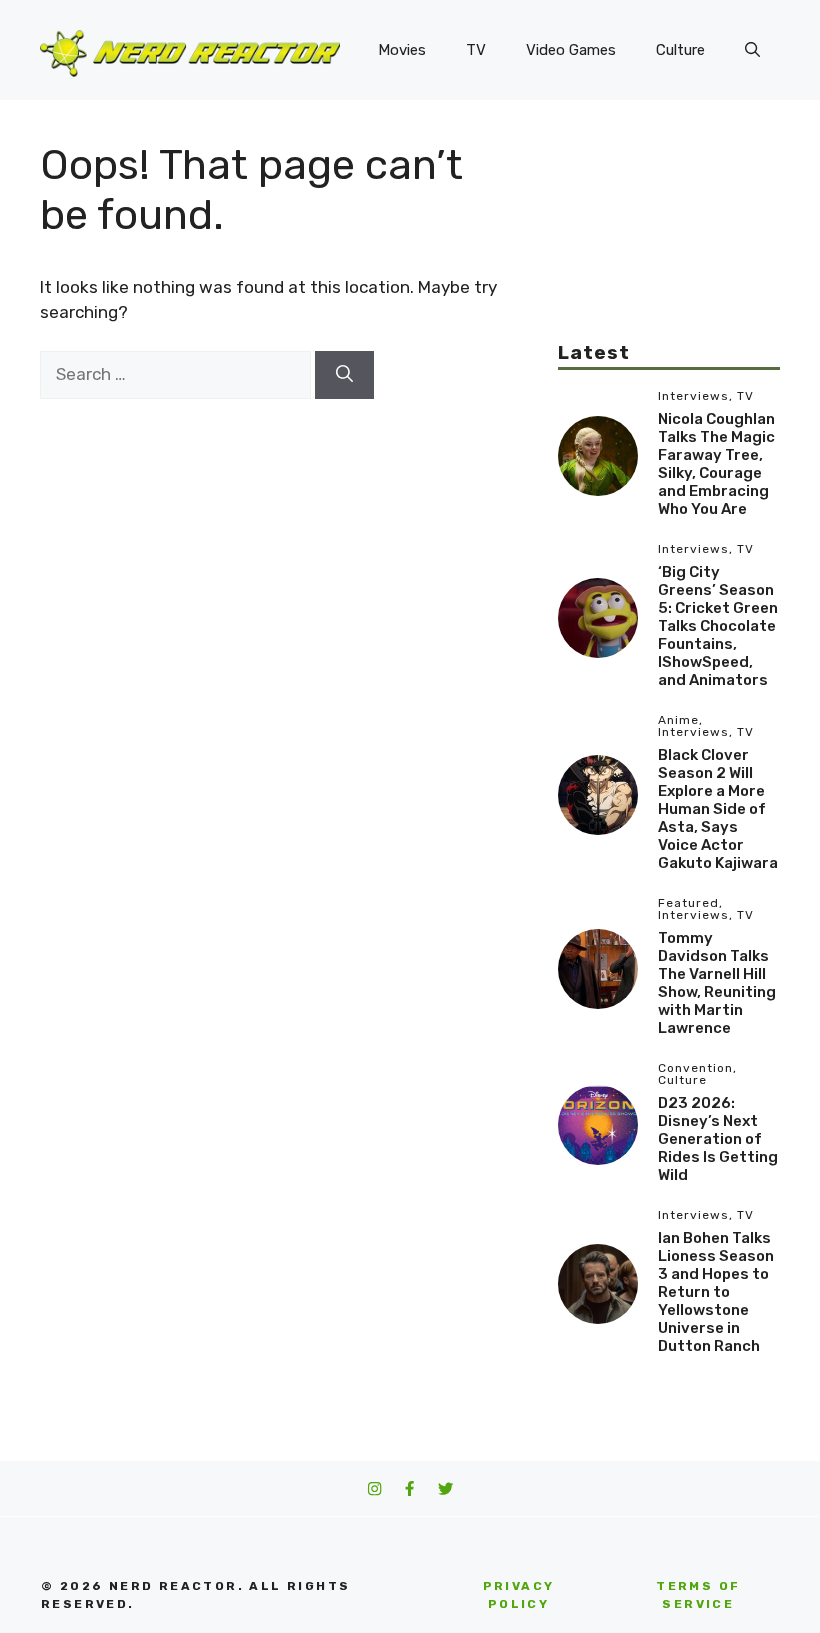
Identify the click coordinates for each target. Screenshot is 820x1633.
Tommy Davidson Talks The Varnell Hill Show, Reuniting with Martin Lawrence (717, 983)
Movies (402, 50)
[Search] (344, 375)
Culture (680, 50)
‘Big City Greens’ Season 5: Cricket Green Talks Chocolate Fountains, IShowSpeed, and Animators (718, 626)
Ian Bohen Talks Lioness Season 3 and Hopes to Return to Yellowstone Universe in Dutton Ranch (716, 1292)
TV (476, 50)
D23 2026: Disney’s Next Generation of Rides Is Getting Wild (718, 1139)
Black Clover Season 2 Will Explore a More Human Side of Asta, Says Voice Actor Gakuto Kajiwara (718, 809)
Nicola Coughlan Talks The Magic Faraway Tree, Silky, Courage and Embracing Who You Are (716, 464)
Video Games (571, 50)
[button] (752, 50)
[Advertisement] (669, 240)
